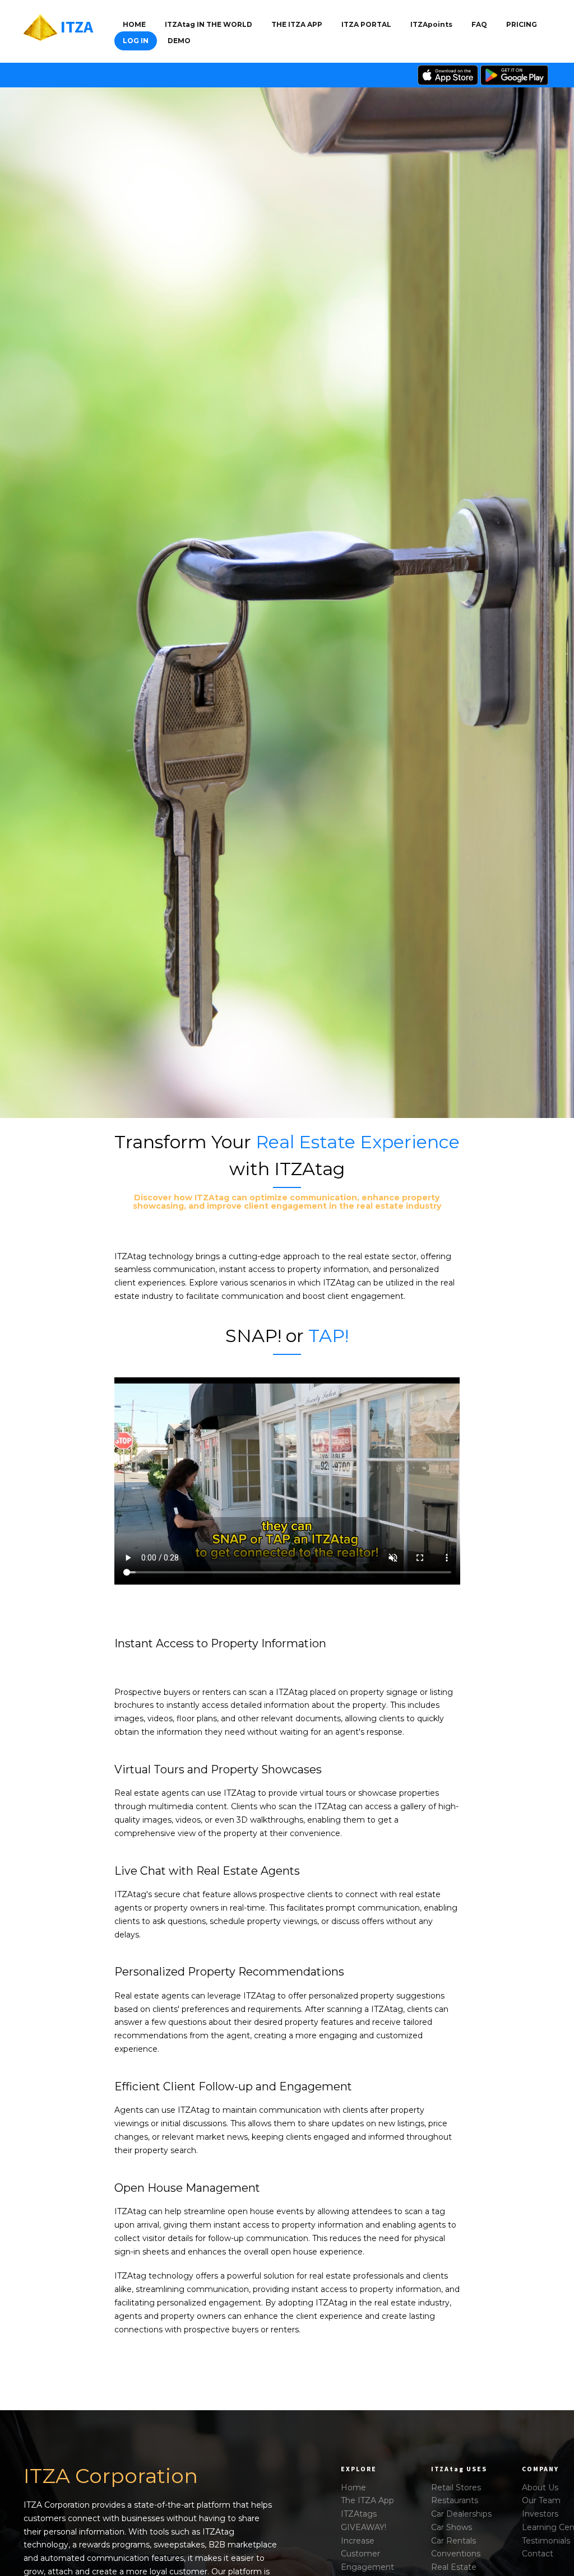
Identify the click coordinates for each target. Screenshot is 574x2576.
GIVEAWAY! (364, 2527)
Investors (540, 2514)
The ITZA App (367, 2500)
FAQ (479, 24)
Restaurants (455, 2500)
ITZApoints (431, 24)
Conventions (456, 2554)
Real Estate (454, 2567)
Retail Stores (456, 2488)
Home (134, 24)
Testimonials (546, 2541)
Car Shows (452, 2527)
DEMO (179, 41)
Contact (538, 2554)
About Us (540, 2488)
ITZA (77, 26)
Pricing (522, 24)
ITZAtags (359, 2514)
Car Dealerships (461, 2514)
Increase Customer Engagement (367, 2554)
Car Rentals (453, 2541)
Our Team (541, 2500)
